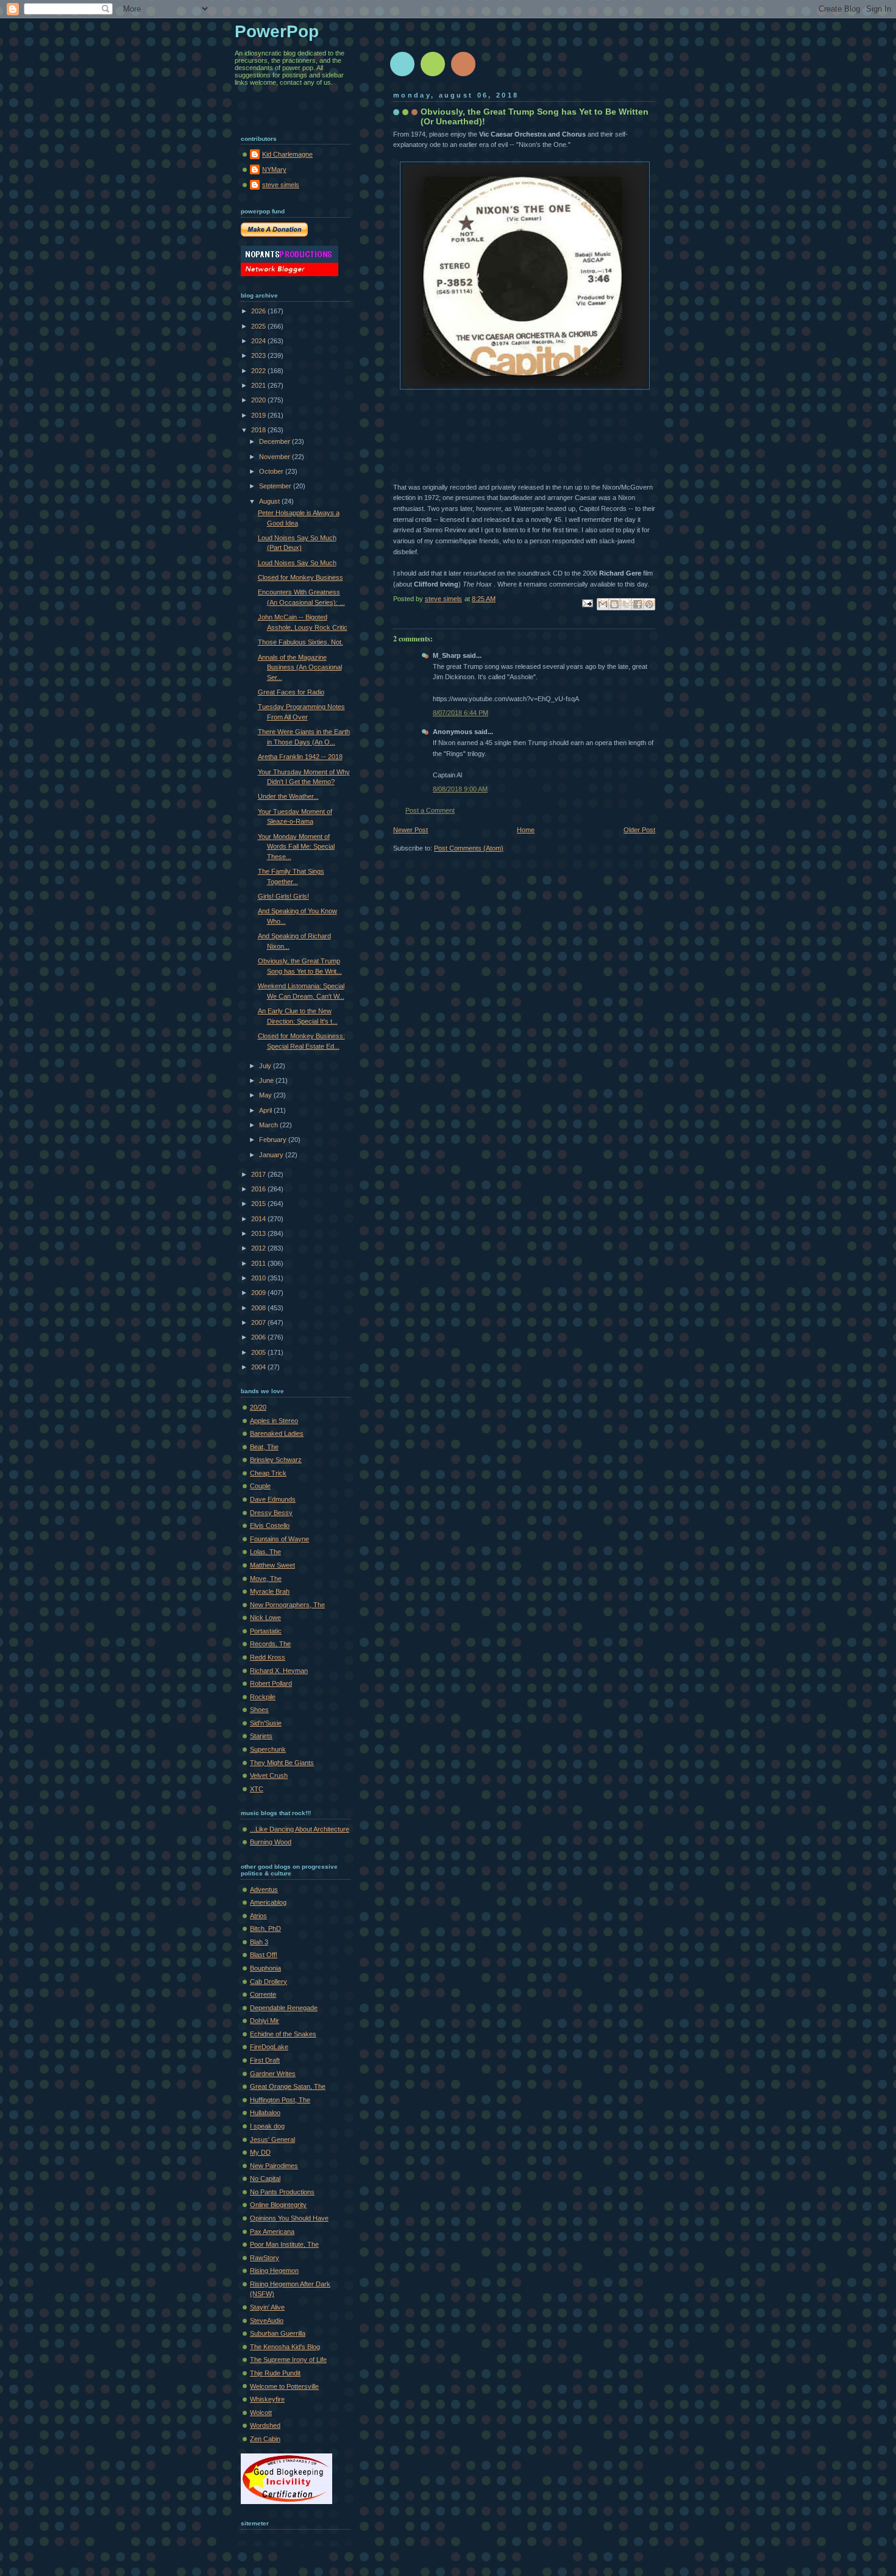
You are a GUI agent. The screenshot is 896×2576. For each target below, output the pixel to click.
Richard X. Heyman (279, 1671)
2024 (259, 341)
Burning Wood (271, 1842)
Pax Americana (272, 2232)
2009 (259, 1293)
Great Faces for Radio (291, 692)
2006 (259, 1337)
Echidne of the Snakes (283, 2034)
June (267, 1080)
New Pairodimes (274, 2166)
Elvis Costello (270, 1525)
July (266, 1066)
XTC (257, 1789)
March (269, 1125)
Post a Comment (430, 810)
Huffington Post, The (280, 2100)
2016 (259, 1189)
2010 (259, 1278)
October (272, 471)
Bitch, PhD (265, 1928)
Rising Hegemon (274, 2271)
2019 (259, 415)
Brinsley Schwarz (276, 1460)
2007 (259, 1322)
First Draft (265, 2060)
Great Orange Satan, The (288, 2086)
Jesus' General (272, 2139)
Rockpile (263, 1697)
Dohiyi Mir (265, 2021)
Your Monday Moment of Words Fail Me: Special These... (296, 847)
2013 (259, 1233)
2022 (259, 371)
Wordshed (265, 2425)
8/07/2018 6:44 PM (460, 713)
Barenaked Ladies (277, 1433)
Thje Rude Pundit (275, 2373)
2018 (259, 430)
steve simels (281, 185)
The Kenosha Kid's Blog (285, 2347)
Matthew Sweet (272, 1565)
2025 (259, 326)
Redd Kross (268, 1657)
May (266, 1095)
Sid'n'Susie (266, 1723)
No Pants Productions (282, 2192)
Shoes (259, 1710)
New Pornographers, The (287, 1605)
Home (526, 830)
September (276, 486)
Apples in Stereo (274, 1421)
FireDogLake (269, 2047)
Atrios (258, 1916)
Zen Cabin (265, 2439)
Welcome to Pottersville (284, 2386)
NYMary (274, 169)
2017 (259, 1174)
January (272, 1155)
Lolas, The (265, 1552)
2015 (259, 1204)
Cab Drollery (268, 1982)
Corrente (263, 1994)
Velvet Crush (269, 1775)
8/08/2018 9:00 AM (460, 789)
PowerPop (277, 31)
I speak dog (267, 2126)
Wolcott (261, 2413)
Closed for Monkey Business (300, 577)
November (276, 457)
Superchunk (268, 1749)
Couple (260, 1486)
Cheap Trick (268, 1473)
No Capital (265, 2178)
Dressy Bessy (271, 1513)
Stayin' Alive (267, 2307)
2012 (259, 1248)
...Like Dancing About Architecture (300, 1829)
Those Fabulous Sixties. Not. (300, 642)
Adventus (264, 1889)
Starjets (261, 1736)
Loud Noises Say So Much (297, 563)
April (266, 1110)
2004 (259, 1367)
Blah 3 (259, 1942)
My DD (260, 2152)
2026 (259, 311)
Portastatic (266, 1631)
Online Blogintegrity (278, 2205)
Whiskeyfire (267, 2399)
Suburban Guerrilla (278, 2333)
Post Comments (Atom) (469, 848)
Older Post (639, 830)
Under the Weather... (288, 796)
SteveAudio (267, 2321)
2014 (259, 1219)
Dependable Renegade (284, 2008)
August (270, 501)
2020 (259, 400)
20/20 (258, 1407)
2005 (259, 1352)
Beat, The (264, 1447)
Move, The (266, 1579)
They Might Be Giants (282, 1763)
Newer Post (411, 830)
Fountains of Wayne (279, 1539)
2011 (259, 1263)
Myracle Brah (270, 1591)
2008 (259, 1308)
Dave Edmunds (273, 1499)
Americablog (268, 1902)
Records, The (270, 1644)
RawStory (265, 2258)
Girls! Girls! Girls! (283, 896)
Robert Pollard (271, 1683)
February (274, 1140)
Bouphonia (265, 1968)
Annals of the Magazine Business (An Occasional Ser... (300, 667)
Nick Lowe (265, 1618)
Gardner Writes (273, 2074)
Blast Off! (264, 1955)
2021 (259, 385)
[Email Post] (587, 602)
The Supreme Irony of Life (288, 2360)
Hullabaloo (265, 2113)
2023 (259, 355)
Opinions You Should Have (289, 2218)
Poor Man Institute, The (284, 2244)
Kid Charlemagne (287, 154)
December (276, 441)
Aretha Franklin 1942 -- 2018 (300, 757)
